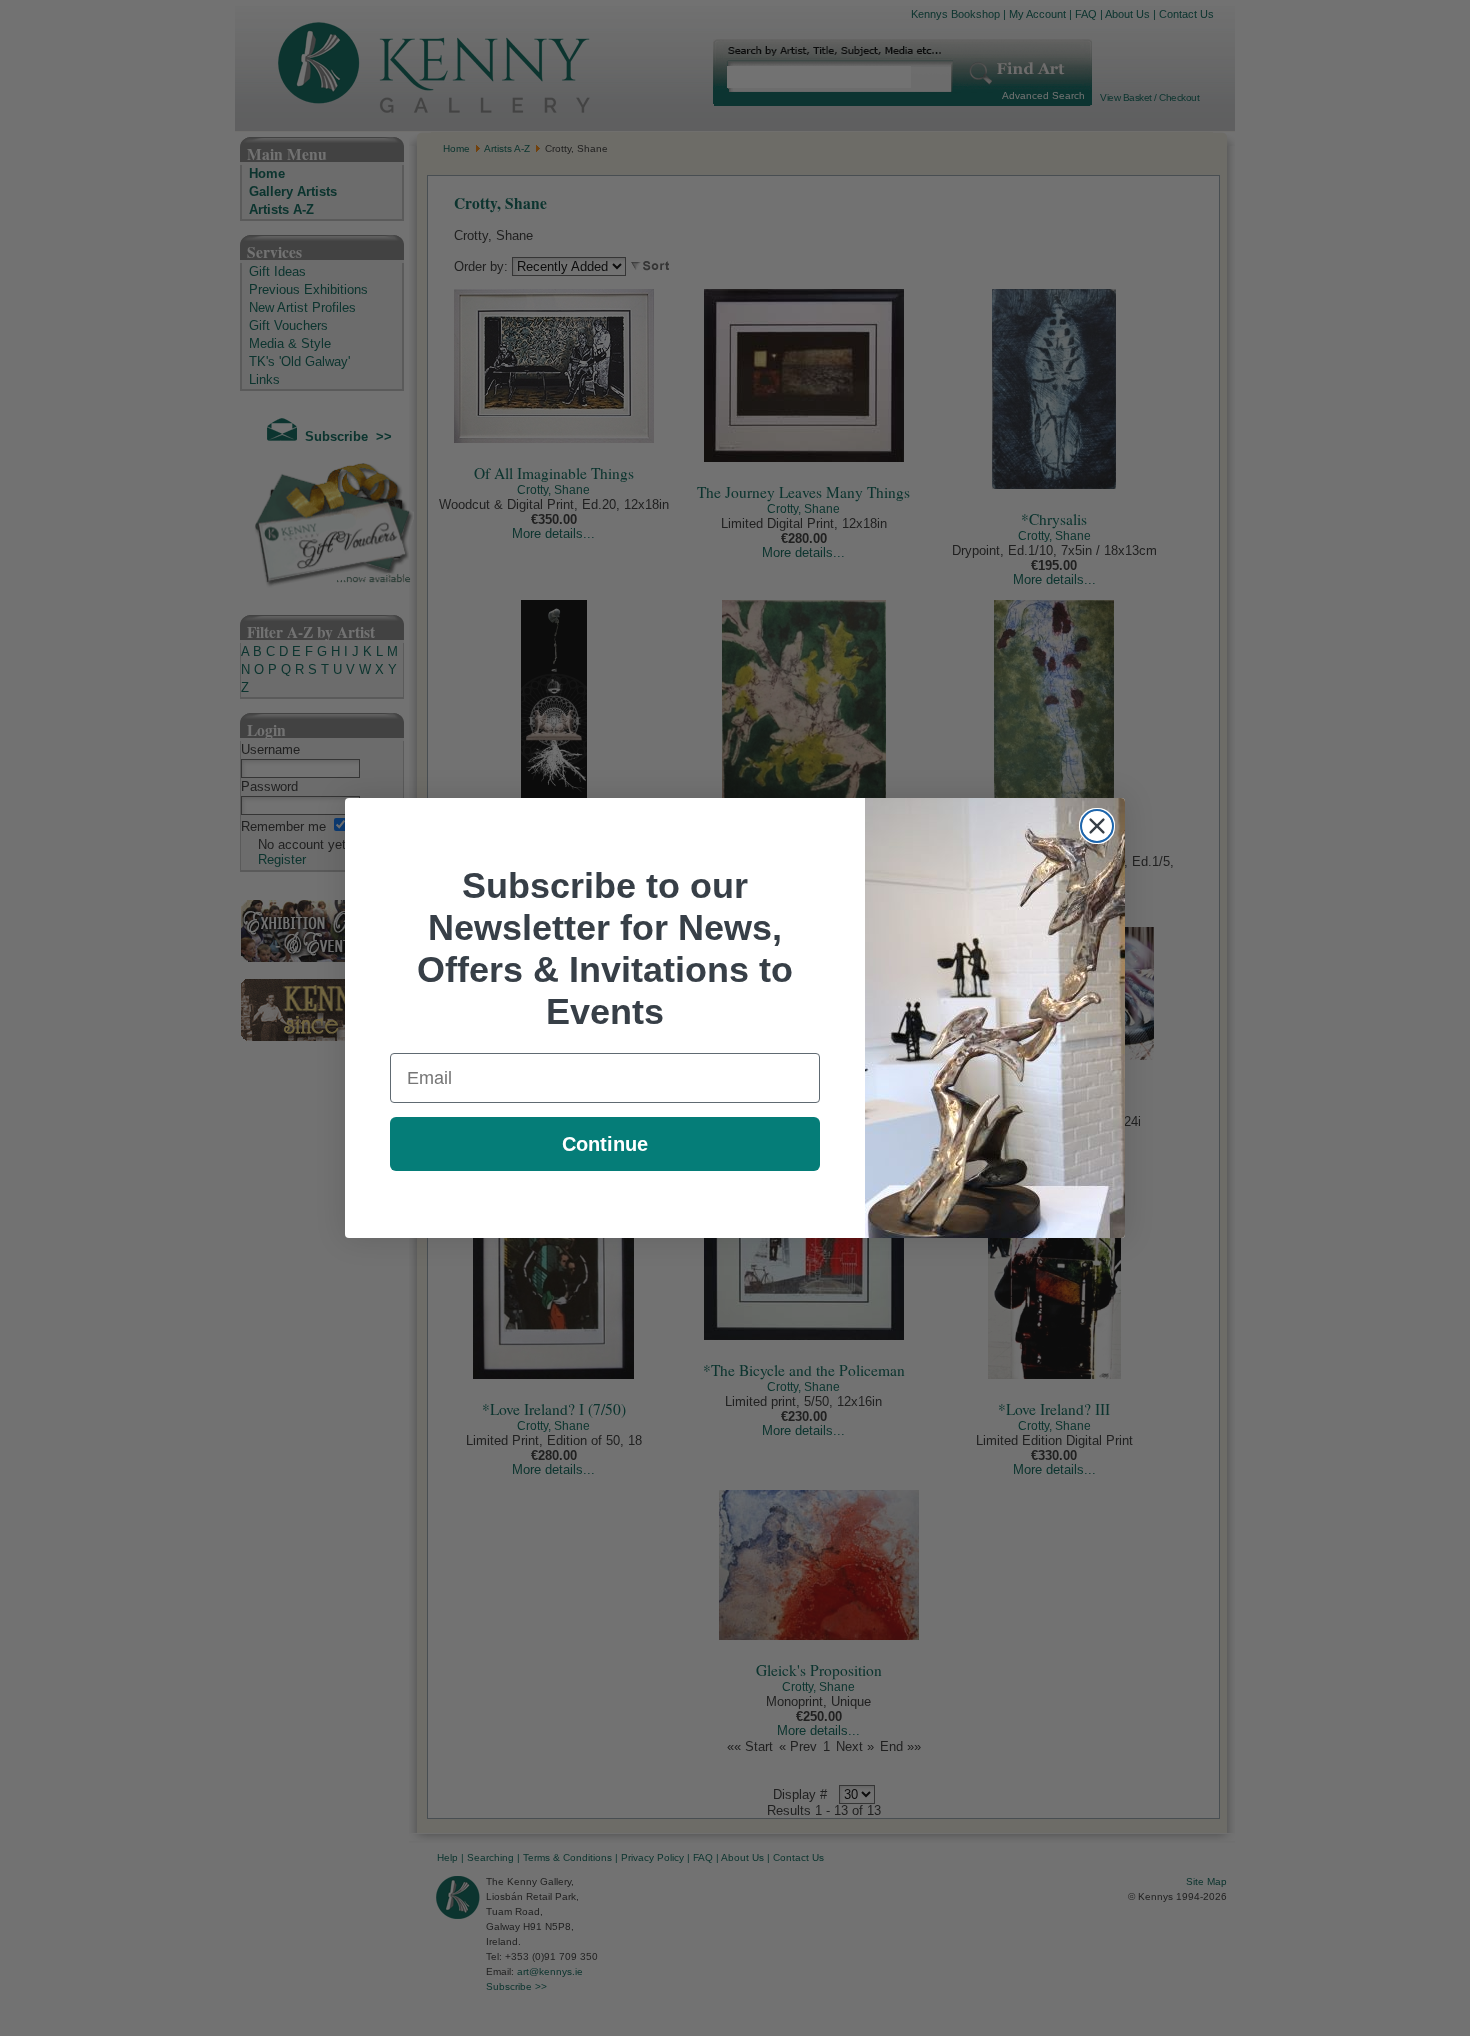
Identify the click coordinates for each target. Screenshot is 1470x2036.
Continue (605, 1144)
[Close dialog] (1097, 826)
